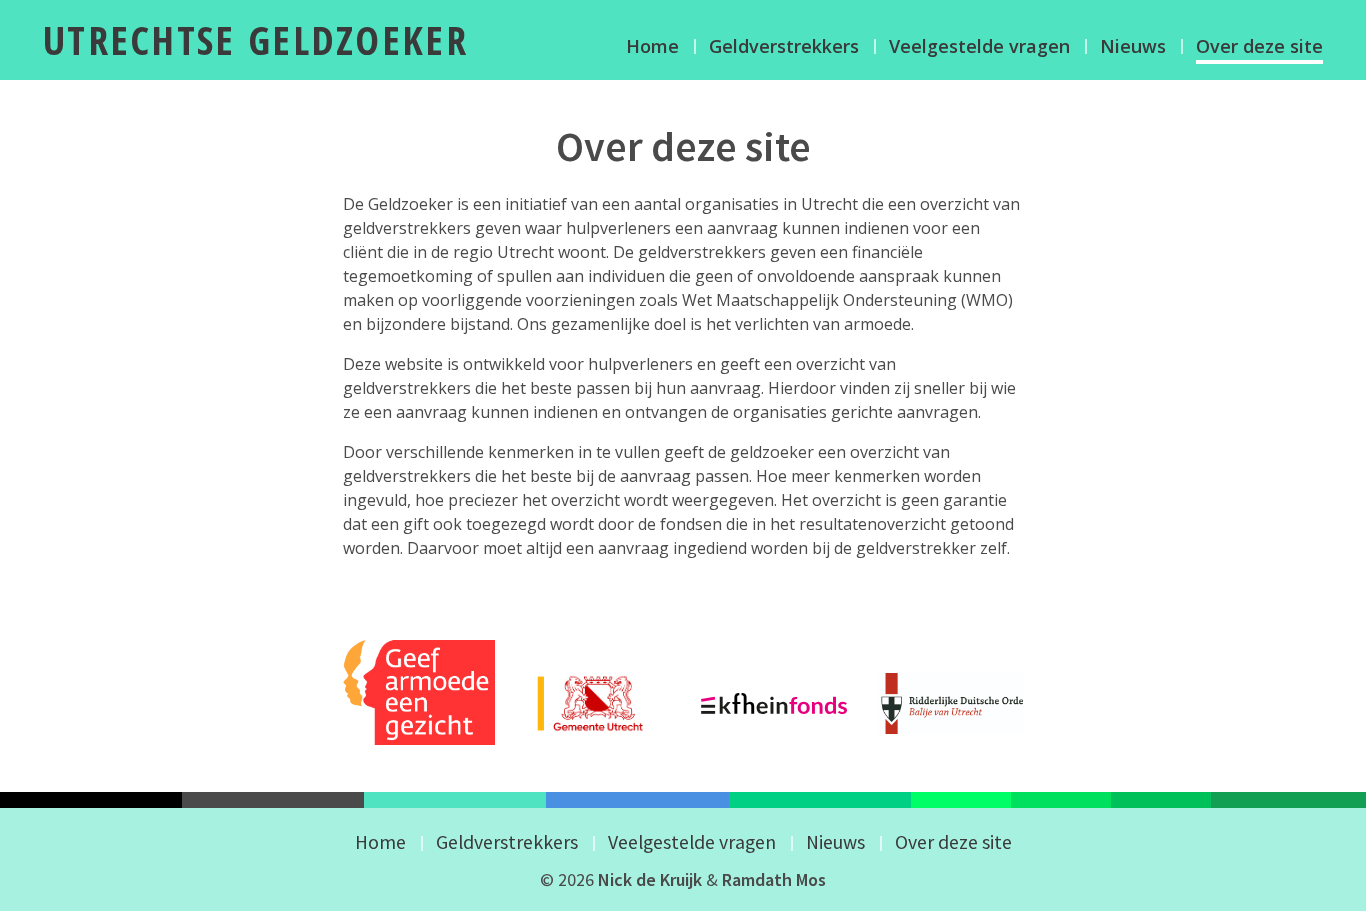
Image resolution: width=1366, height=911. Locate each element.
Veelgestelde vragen (979, 46)
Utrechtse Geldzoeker (255, 39)
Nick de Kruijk (650, 879)
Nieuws (1133, 46)
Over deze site (1259, 46)
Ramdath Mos (774, 879)
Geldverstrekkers (784, 46)
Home (652, 46)
